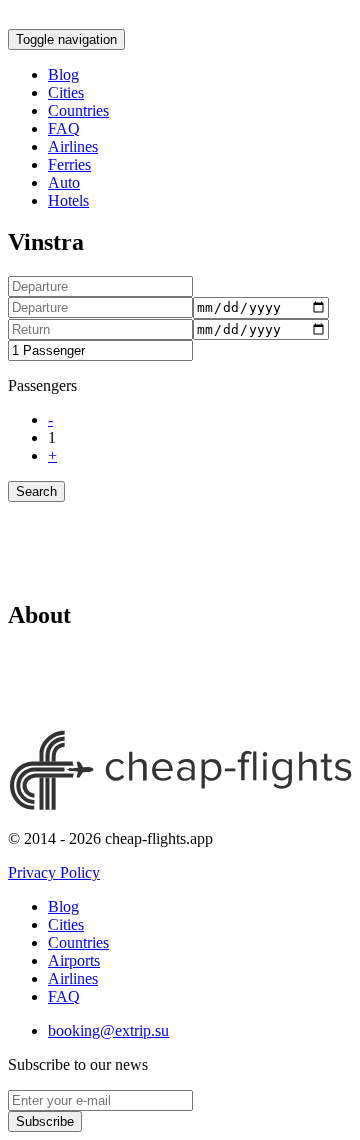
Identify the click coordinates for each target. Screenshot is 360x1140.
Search (36, 491)
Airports (74, 960)
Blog (63, 74)
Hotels (68, 200)
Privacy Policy (54, 872)
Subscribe (45, 1121)
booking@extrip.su (108, 1030)
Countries (78, 110)
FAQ (64, 128)
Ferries (69, 164)
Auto (64, 182)
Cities (66, 92)
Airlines (73, 146)
